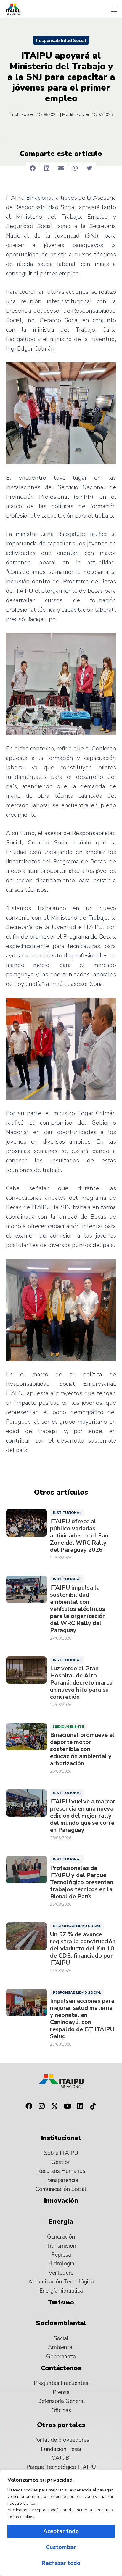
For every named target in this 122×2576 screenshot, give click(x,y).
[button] (114, 9)
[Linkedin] (81, 2106)
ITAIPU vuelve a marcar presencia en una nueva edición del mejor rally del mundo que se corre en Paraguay (83, 1816)
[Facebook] (29, 2106)
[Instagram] (42, 2106)
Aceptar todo (61, 2531)
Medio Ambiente (68, 1727)
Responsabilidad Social (61, 41)
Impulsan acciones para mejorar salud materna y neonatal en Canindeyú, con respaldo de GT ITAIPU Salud (82, 2019)
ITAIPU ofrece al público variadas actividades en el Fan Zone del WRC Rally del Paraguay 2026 (79, 1536)
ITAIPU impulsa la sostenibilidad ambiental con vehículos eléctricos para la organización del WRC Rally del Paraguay (78, 1609)
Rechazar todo (61, 2563)
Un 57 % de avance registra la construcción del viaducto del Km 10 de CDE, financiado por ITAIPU (83, 1949)
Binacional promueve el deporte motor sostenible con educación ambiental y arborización (82, 1749)
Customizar (61, 2547)
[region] (61, 2523)
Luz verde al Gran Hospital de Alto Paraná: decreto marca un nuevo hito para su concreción (81, 1683)
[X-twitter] (54, 2106)
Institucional (67, 1513)
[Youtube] (68, 2106)
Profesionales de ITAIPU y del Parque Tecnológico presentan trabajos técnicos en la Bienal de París (82, 1882)
